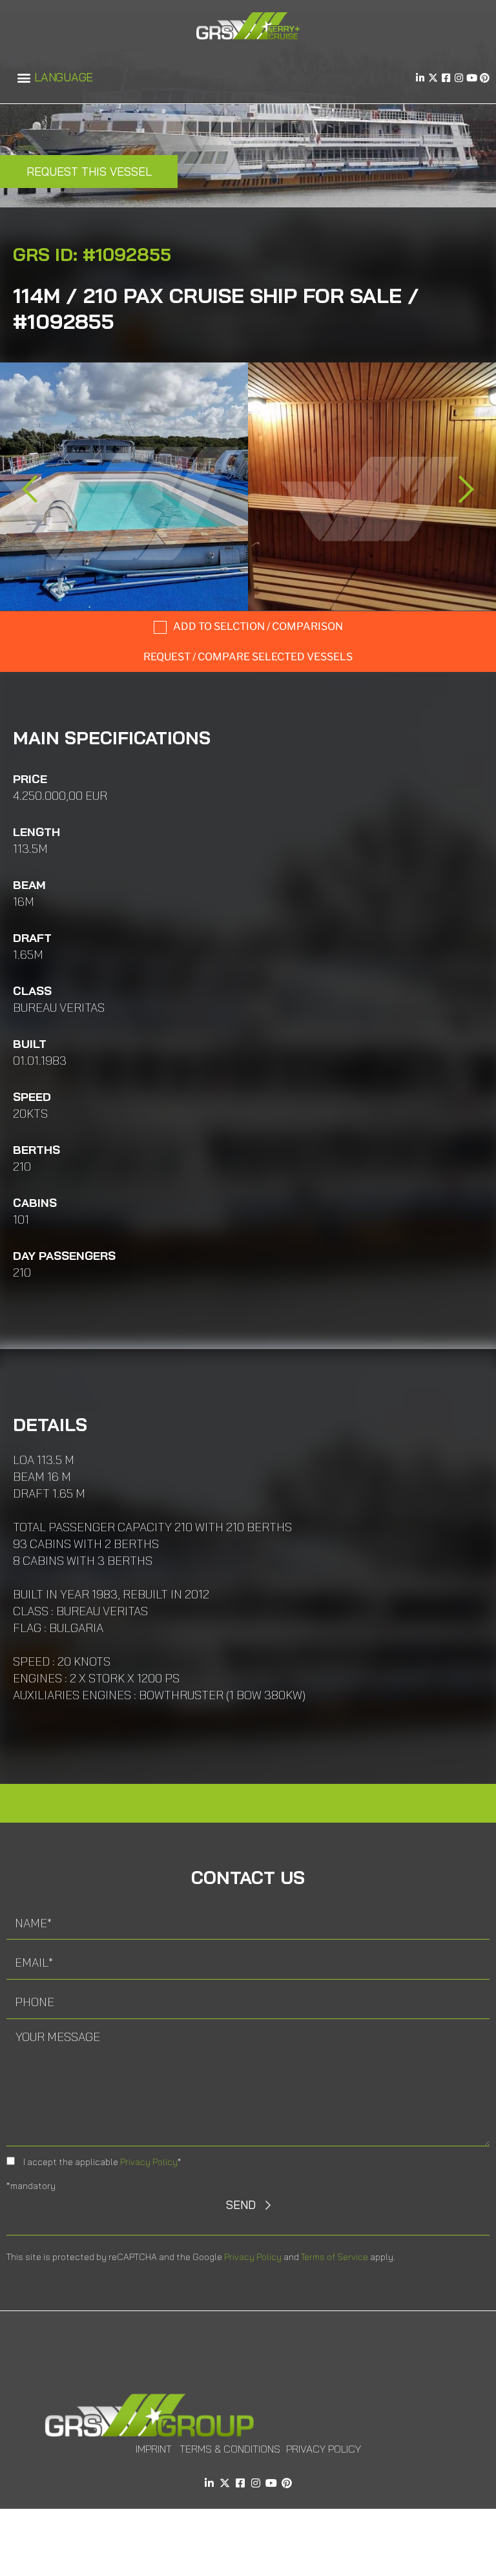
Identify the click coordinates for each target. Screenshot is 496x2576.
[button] (24, 78)
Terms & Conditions (230, 2449)
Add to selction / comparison (258, 626)
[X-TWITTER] (433, 78)
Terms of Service (335, 2257)
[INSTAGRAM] (459, 78)
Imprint (154, 2449)
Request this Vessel (89, 172)
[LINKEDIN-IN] (420, 78)
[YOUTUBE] (472, 78)
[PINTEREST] (485, 78)
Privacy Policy (149, 2162)
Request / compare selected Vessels (248, 657)
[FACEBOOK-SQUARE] (446, 78)
